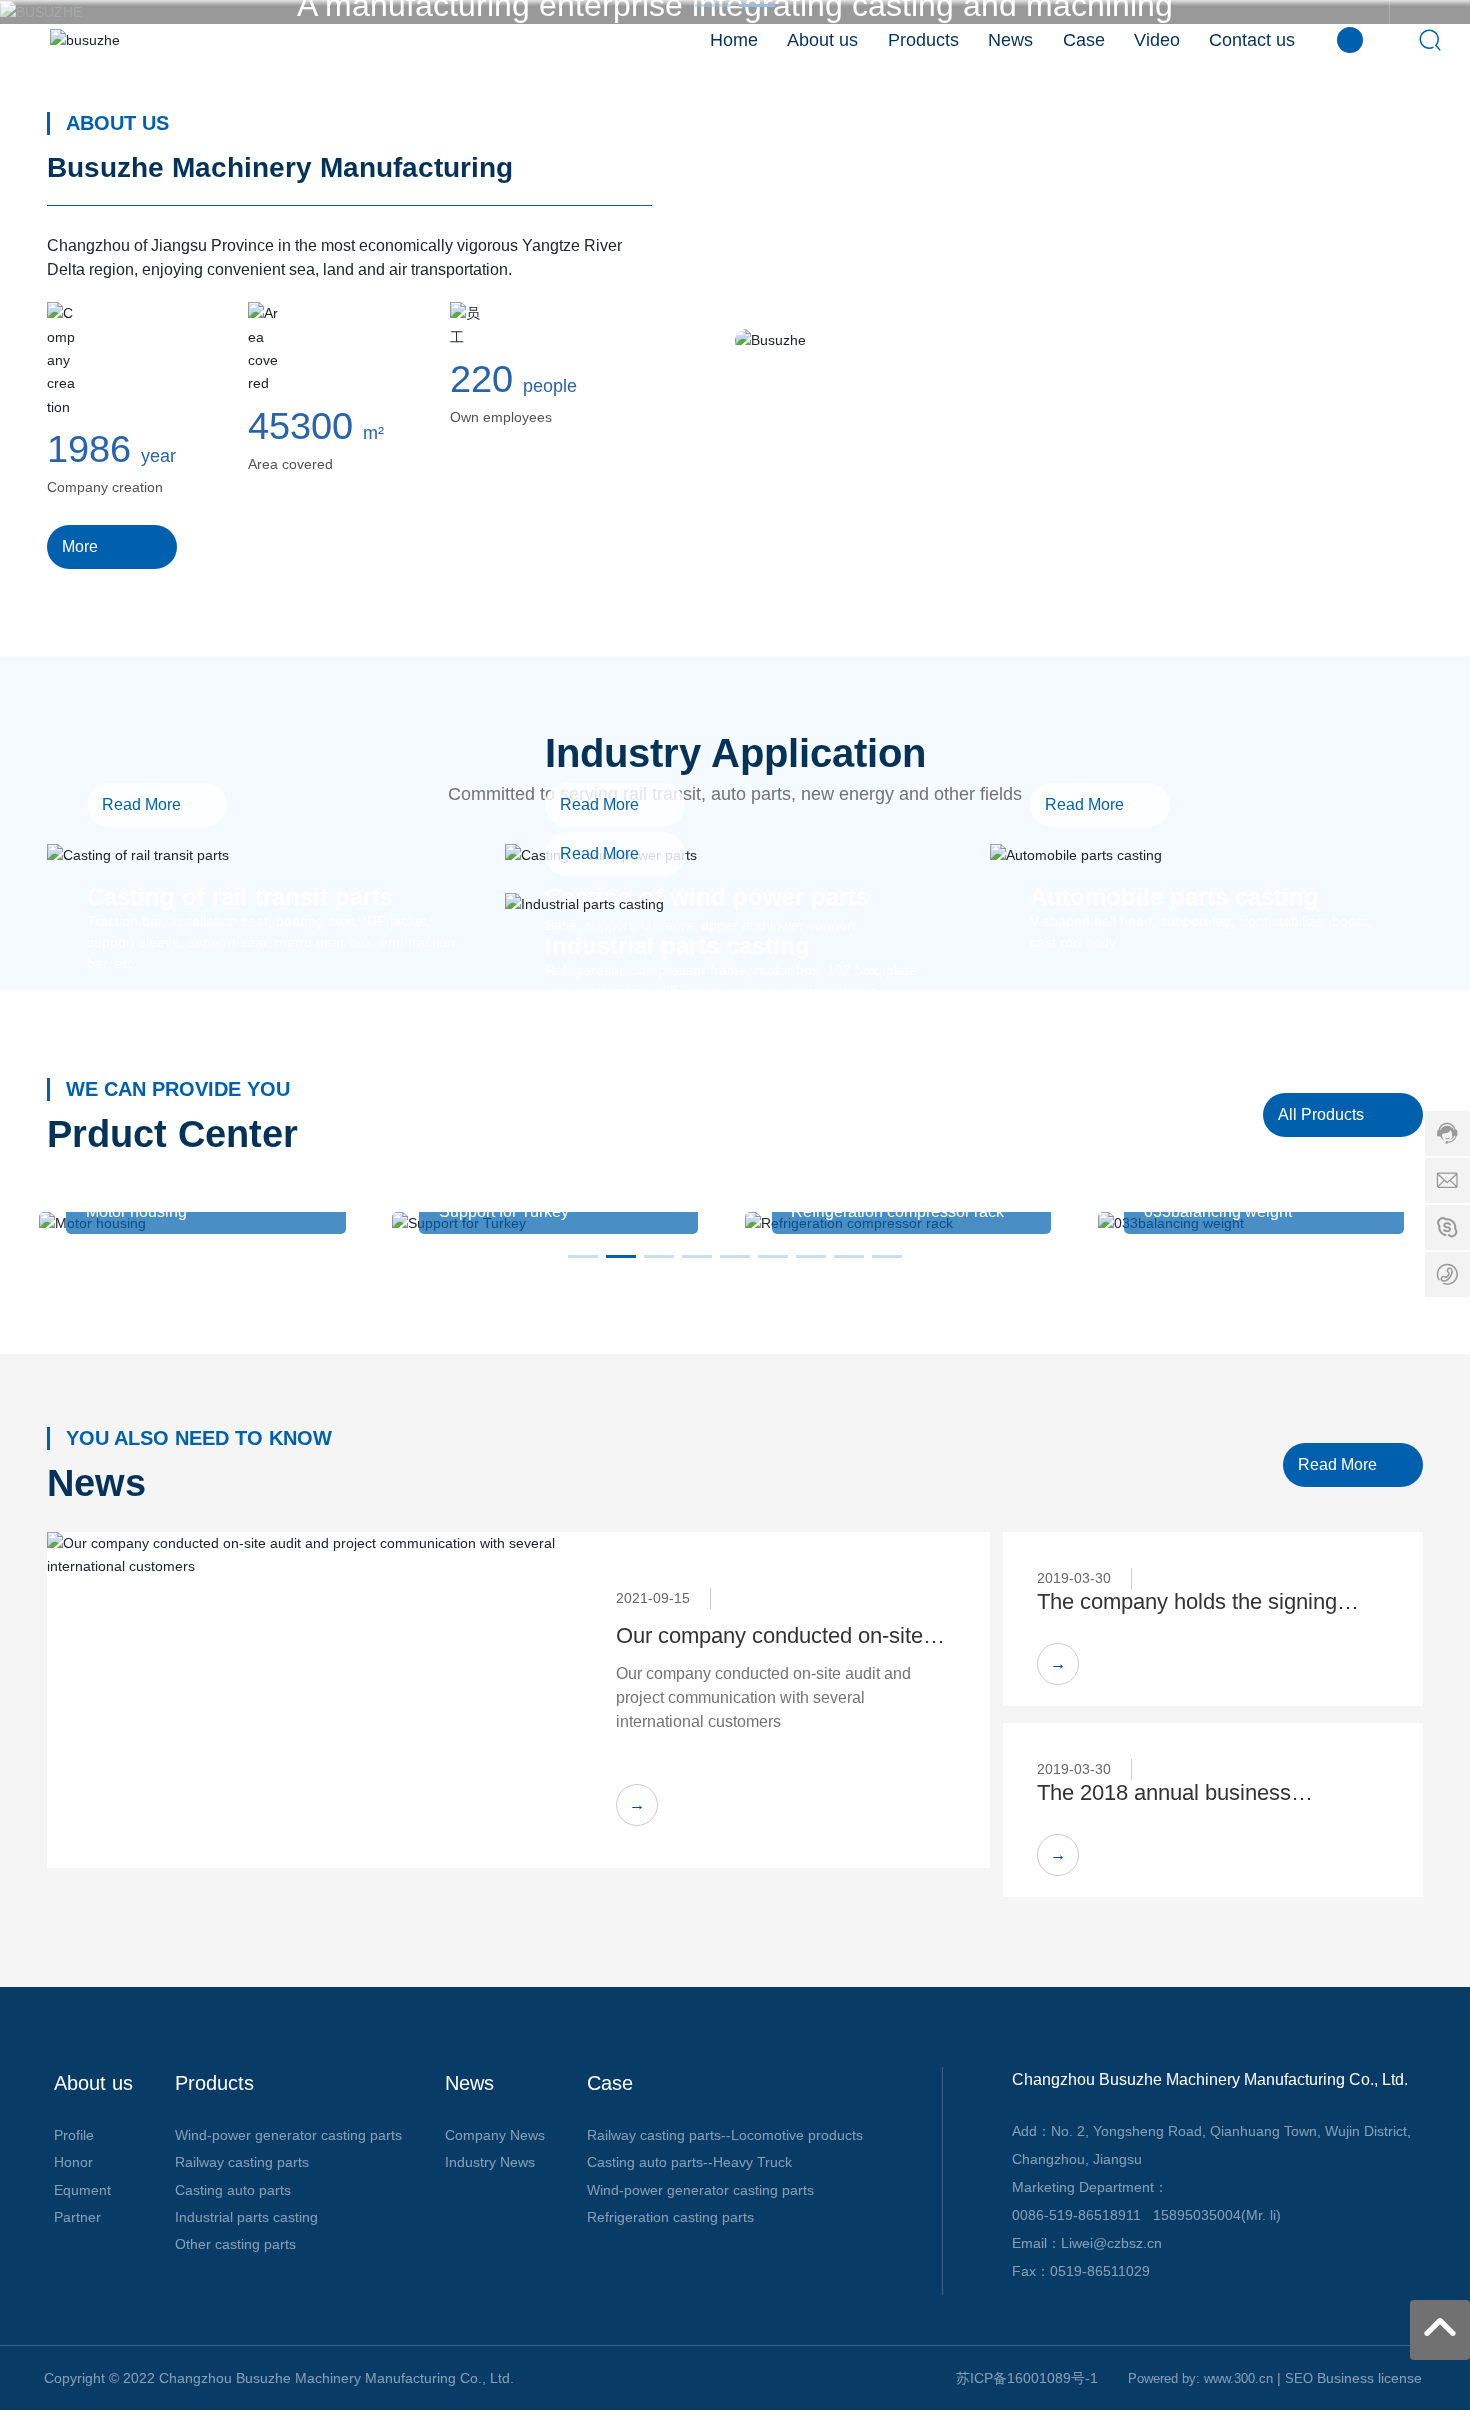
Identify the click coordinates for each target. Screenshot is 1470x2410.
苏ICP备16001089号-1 (1027, 2378)
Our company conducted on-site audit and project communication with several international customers (763, 1697)
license (1402, 2378)
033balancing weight (1218, 1211)
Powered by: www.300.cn (1200, 2378)
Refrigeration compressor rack (897, 1211)
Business (1347, 2378)
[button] (583, 1256)
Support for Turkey (504, 1211)
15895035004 (1197, 2215)
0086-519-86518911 (1076, 2215)
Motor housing (136, 1211)
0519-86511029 (1100, 2271)
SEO (1299, 2378)
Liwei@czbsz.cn (1111, 2243)
